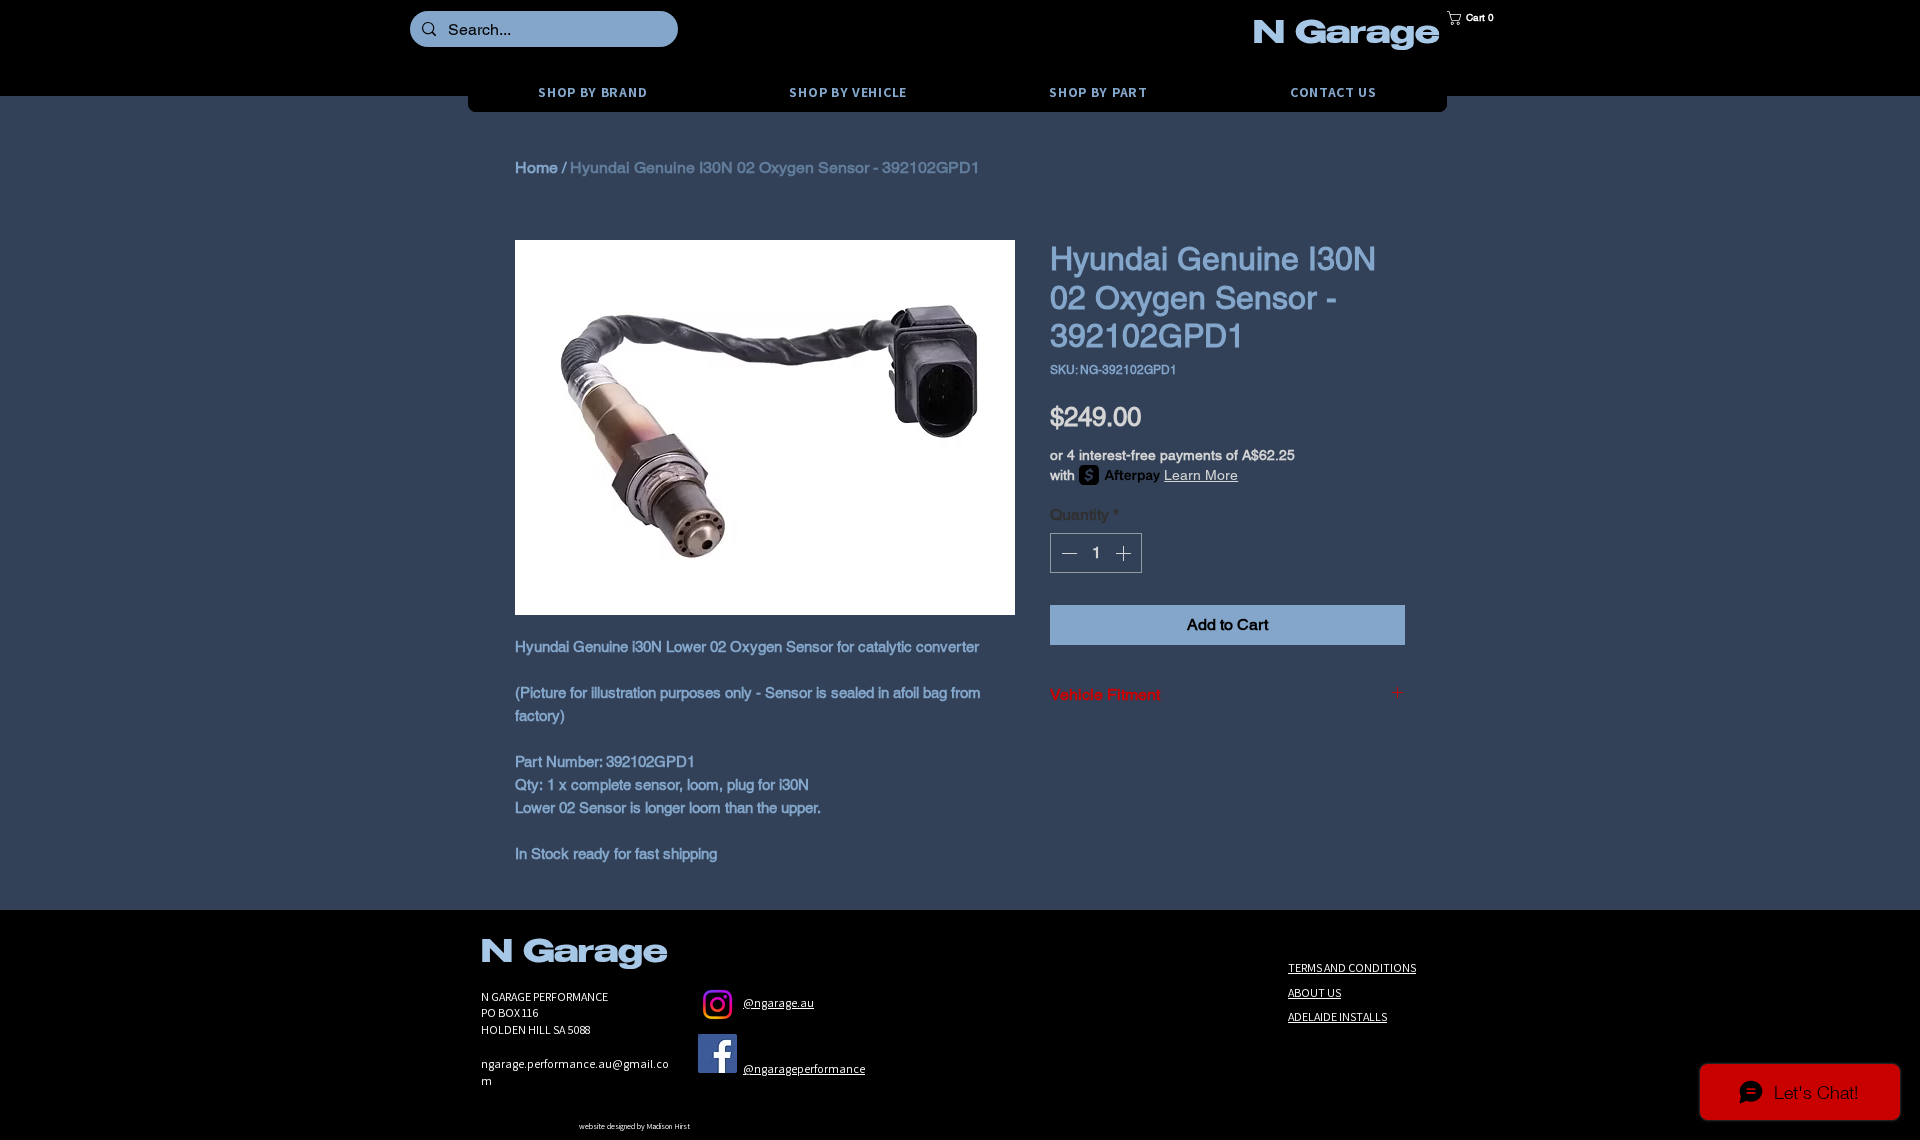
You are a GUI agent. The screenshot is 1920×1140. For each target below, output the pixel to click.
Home (536, 167)
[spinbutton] (1096, 553)
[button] (1477, 18)
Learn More (1201, 475)
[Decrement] (1067, 553)
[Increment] (1125, 553)
